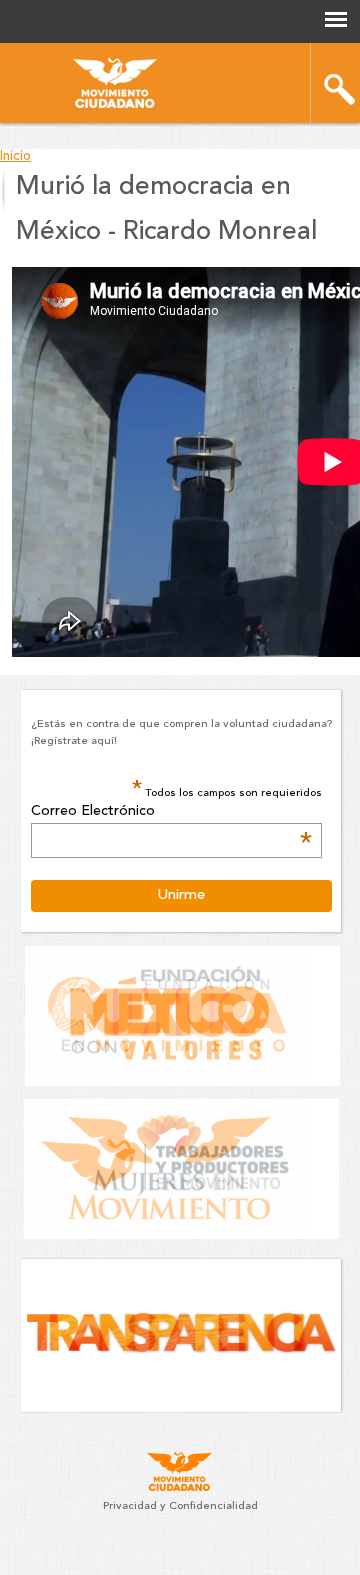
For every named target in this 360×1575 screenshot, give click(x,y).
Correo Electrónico (172, 812)
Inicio (15, 156)
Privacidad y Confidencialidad (180, 1506)
